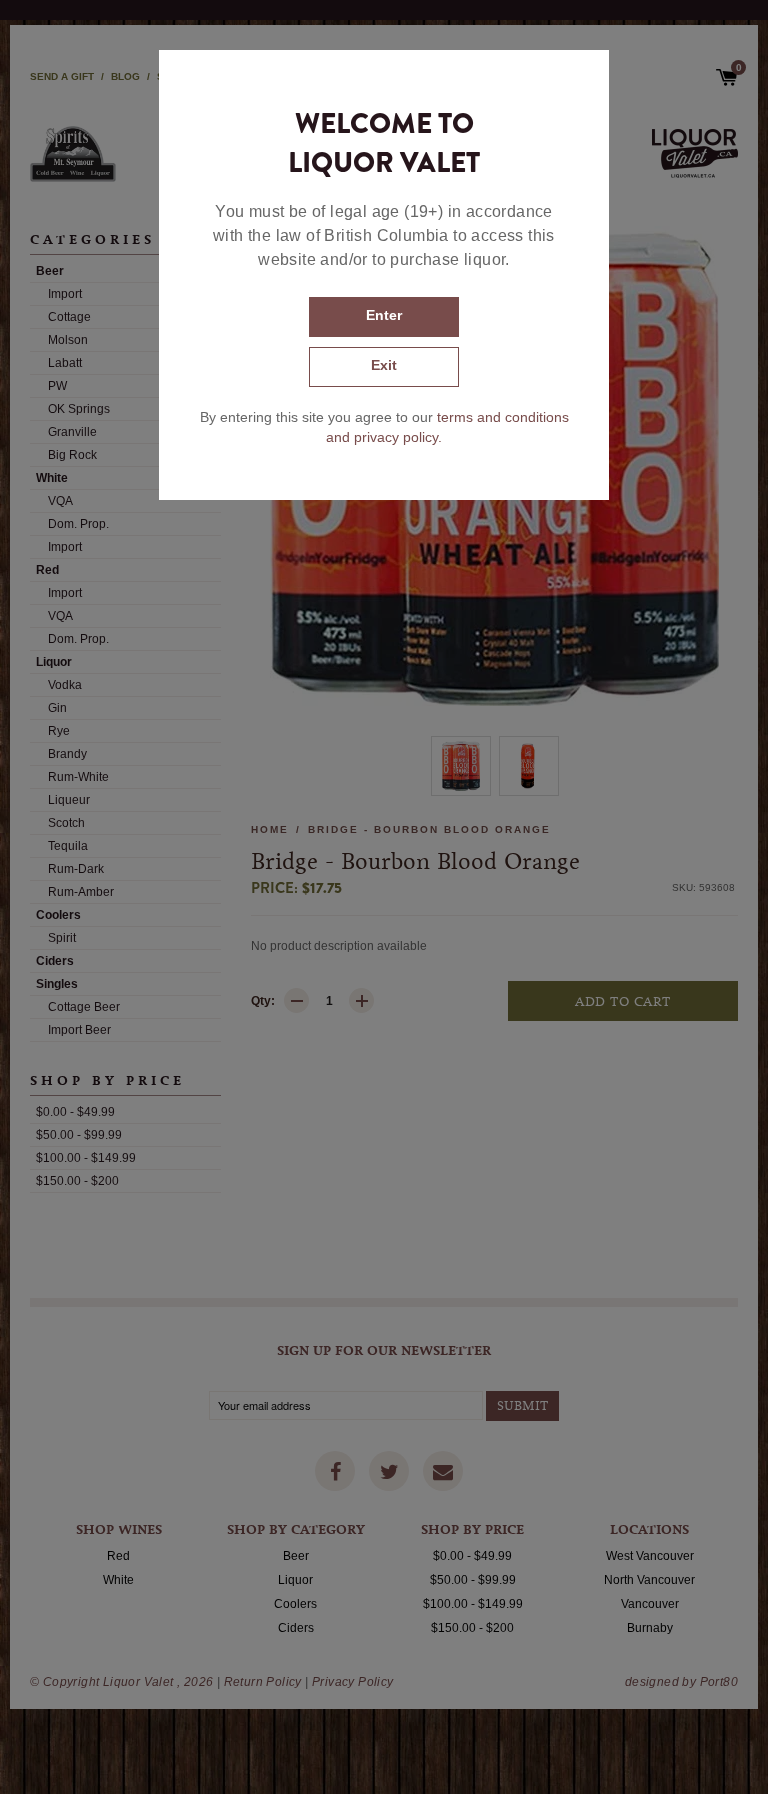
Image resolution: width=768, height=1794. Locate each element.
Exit (384, 365)
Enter (384, 315)
